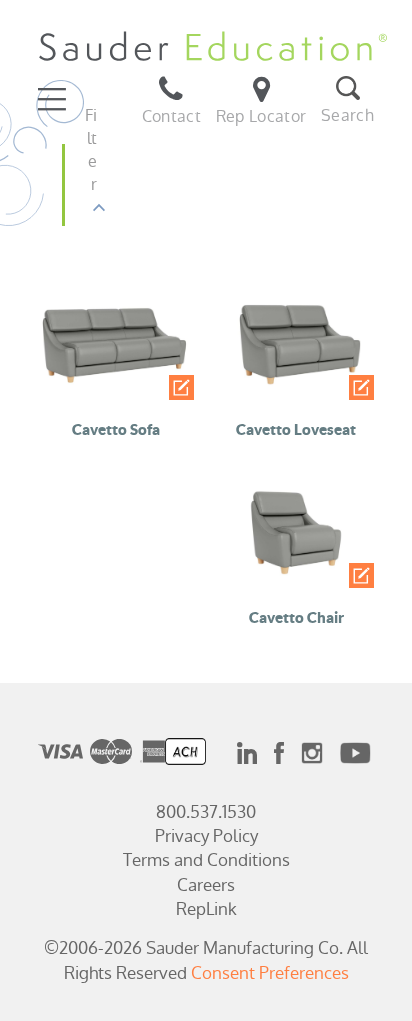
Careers (206, 885)
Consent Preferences (270, 973)
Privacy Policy (206, 836)
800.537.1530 (206, 812)
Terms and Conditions (206, 860)
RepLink (206, 909)
